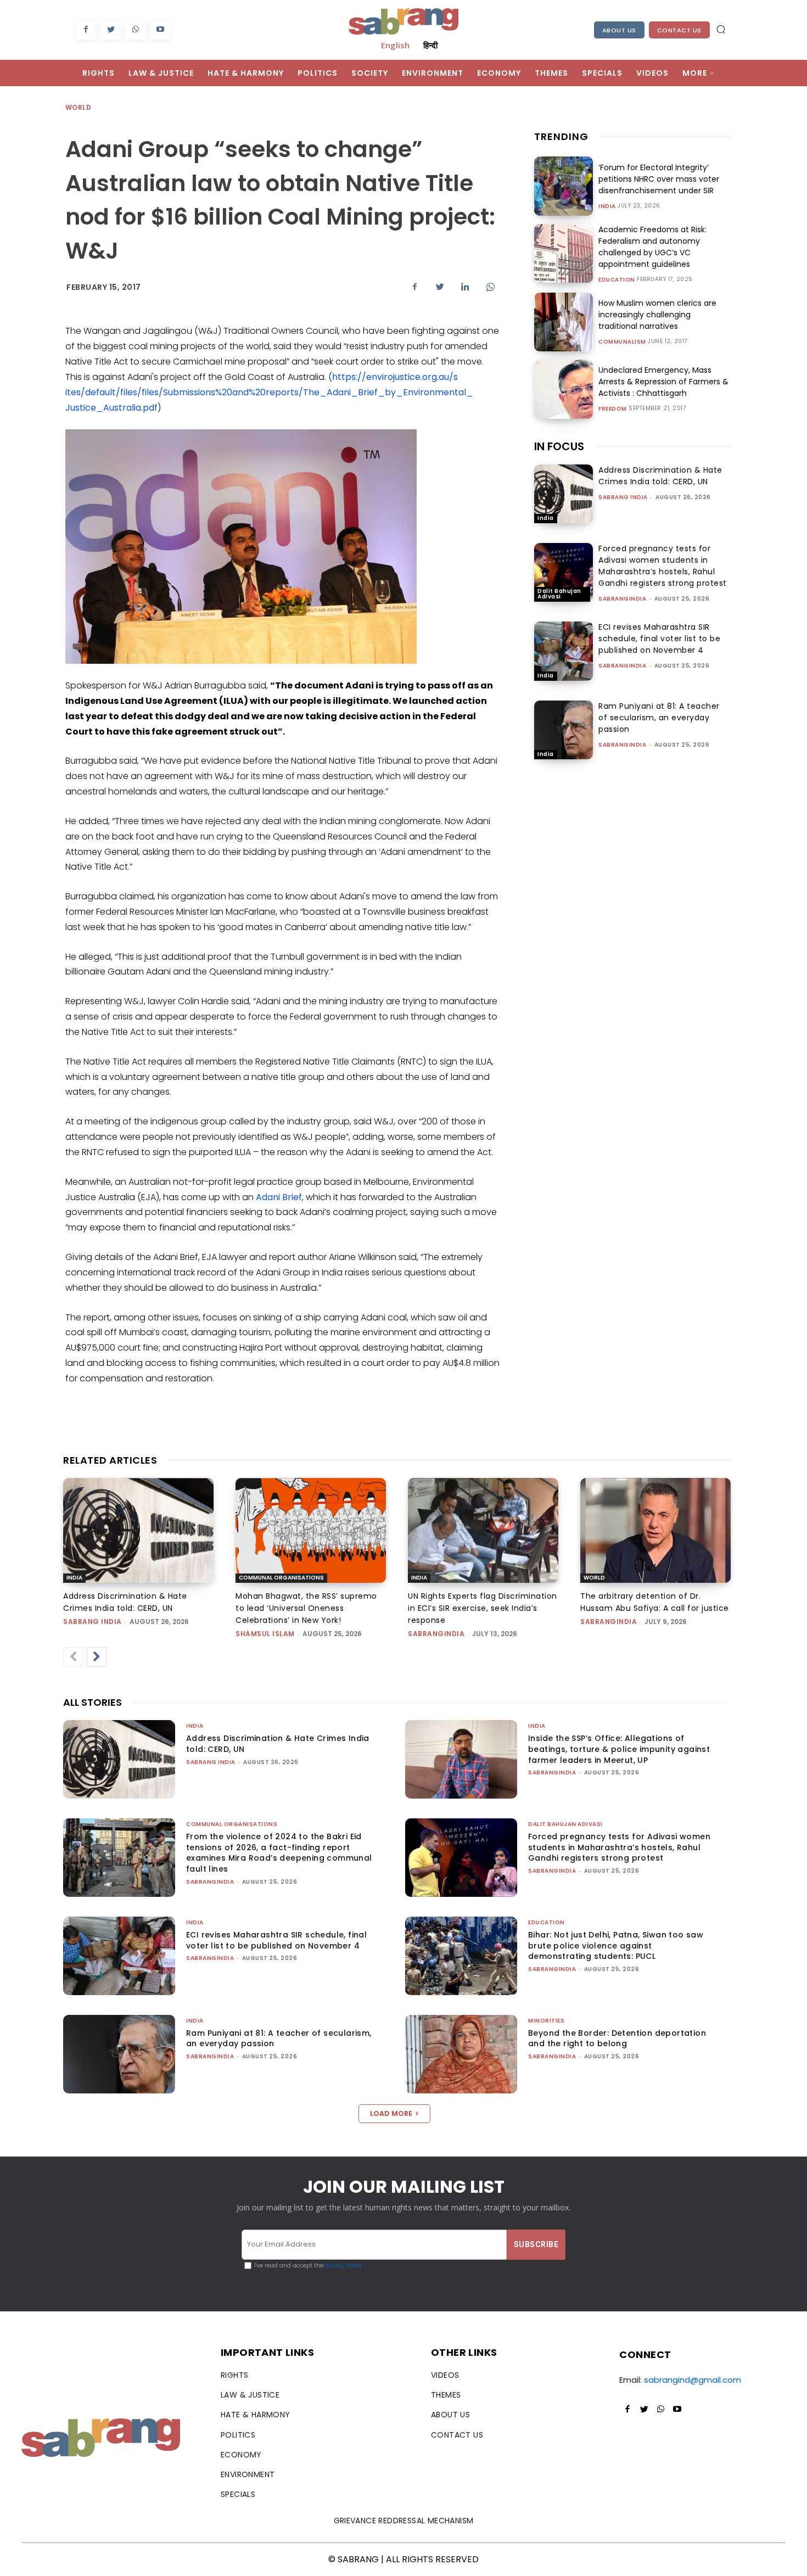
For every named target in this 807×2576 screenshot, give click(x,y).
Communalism (622, 342)
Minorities (546, 2021)
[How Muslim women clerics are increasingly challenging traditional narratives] (564, 322)
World (78, 107)
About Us (619, 30)
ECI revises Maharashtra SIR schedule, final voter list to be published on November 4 (659, 639)
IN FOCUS (559, 446)
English (395, 45)
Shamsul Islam (265, 1634)
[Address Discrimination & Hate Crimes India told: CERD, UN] (564, 494)
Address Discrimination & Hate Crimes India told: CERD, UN (660, 476)
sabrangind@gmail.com (693, 2380)
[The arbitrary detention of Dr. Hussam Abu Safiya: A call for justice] (655, 1531)
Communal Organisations (281, 1578)
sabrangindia (622, 599)
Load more (391, 2113)
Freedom (613, 409)
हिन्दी (430, 45)
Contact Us (679, 30)
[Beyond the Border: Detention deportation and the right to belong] (461, 2054)
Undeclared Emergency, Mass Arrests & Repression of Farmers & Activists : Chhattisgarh (663, 382)
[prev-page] (73, 1657)
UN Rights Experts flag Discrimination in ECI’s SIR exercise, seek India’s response (483, 1608)
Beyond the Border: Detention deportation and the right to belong (617, 2039)
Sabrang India (623, 497)
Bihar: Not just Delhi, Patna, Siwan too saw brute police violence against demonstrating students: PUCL (616, 1945)
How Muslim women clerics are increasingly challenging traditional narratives (657, 315)
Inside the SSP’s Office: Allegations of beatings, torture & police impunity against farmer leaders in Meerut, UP (619, 1749)
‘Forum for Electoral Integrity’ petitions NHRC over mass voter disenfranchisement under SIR (659, 179)
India (607, 206)
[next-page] (97, 1657)
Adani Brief (279, 1197)
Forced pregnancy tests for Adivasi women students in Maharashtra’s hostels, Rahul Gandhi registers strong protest (663, 566)
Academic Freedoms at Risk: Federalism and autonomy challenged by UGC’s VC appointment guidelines (652, 247)
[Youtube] (160, 30)
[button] (721, 29)
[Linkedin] (465, 287)
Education (617, 280)
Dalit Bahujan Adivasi (559, 594)
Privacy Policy (343, 2266)
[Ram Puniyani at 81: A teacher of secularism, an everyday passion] (564, 730)
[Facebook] (86, 30)
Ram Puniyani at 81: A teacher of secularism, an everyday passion (659, 718)
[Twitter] (111, 30)
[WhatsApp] (135, 30)
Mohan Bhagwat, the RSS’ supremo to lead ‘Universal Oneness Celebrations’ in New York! (306, 1608)
